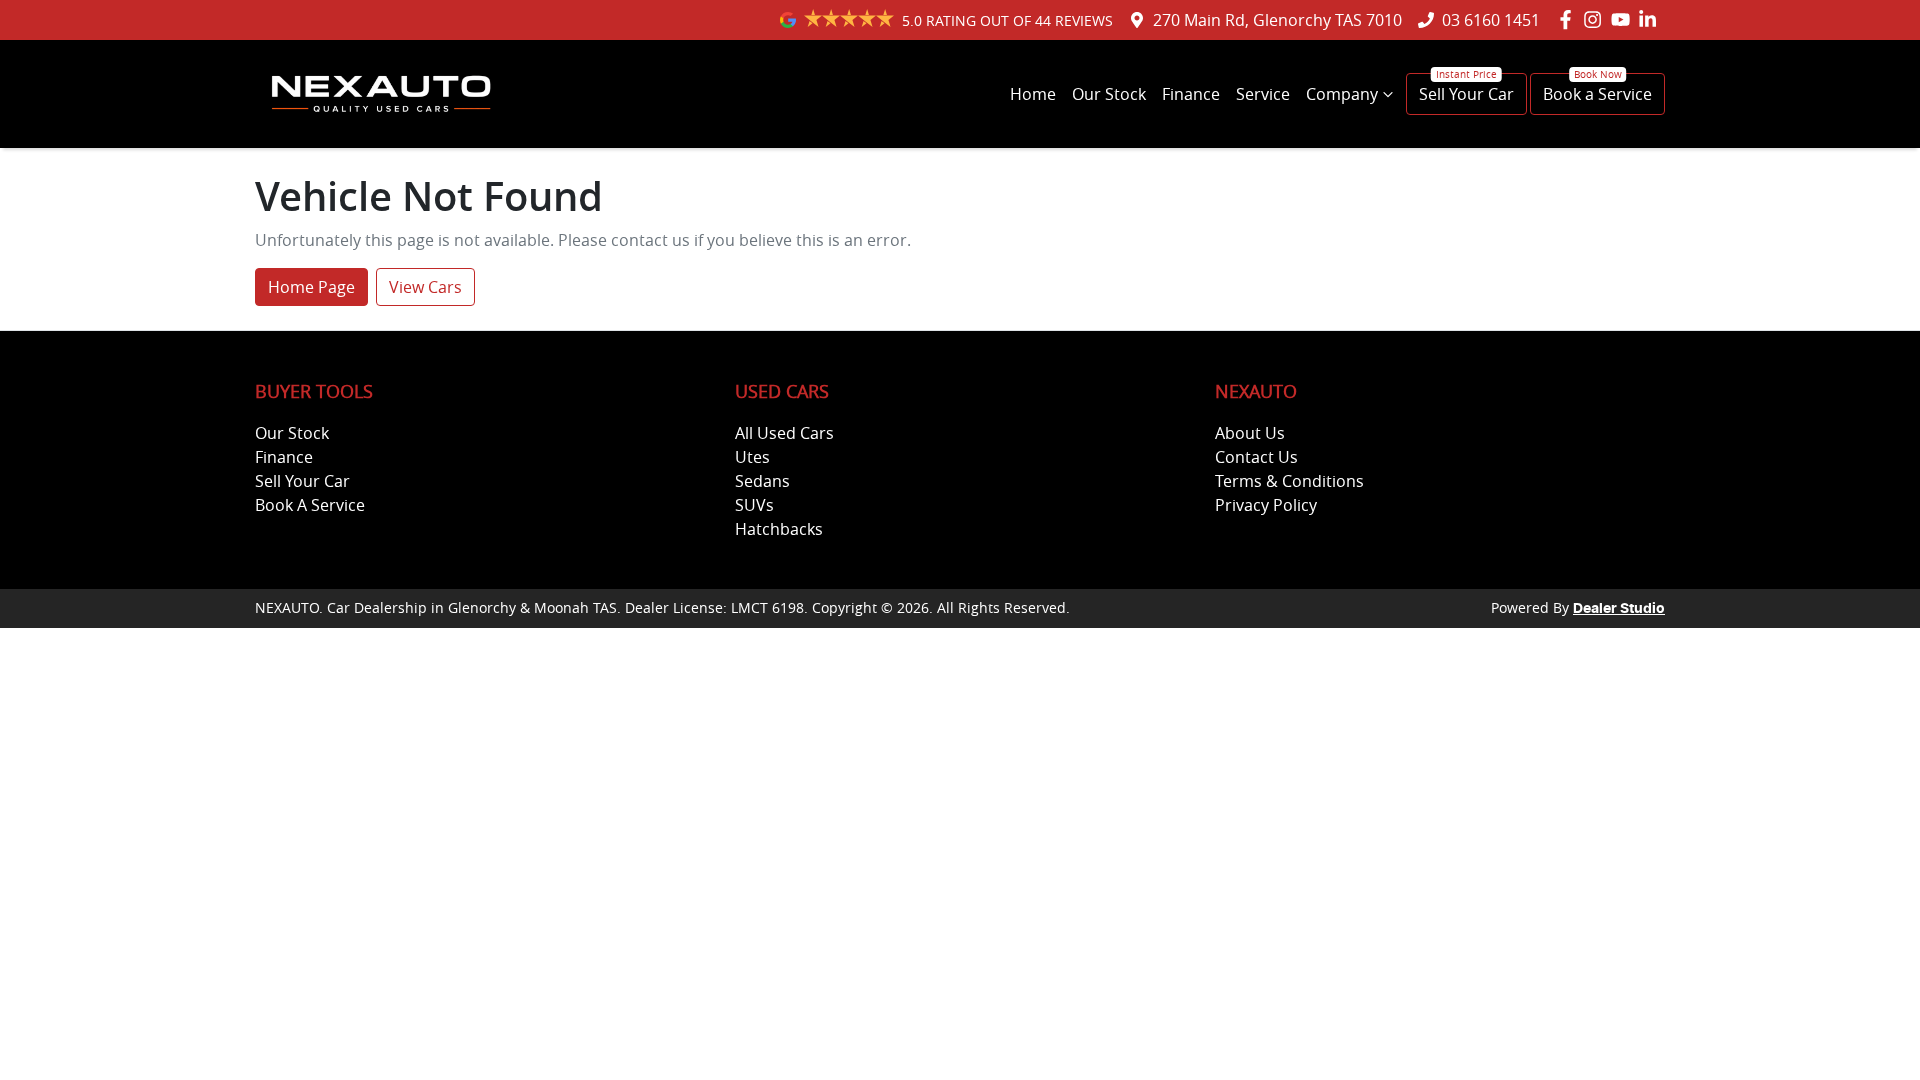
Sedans (762, 481)
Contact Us (1256, 457)
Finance (1191, 94)
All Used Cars (784, 433)
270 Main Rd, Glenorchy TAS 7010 (1277, 20)
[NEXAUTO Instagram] (1596, 19)
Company (1342, 94)
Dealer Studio (1619, 609)
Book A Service (310, 505)
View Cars (425, 287)
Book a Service (1597, 94)
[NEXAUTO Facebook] (1569, 19)
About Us (1250, 433)
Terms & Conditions (1289, 481)
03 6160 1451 (1491, 20)
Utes (752, 457)
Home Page (311, 287)
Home (1033, 94)
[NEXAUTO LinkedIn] (1651, 19)
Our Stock (1109, 94)
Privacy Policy (1266, 505)
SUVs (754, 505)
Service (1263, 94)
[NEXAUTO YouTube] (1624, 19)
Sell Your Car (1466, 94)
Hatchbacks (779, 529)
